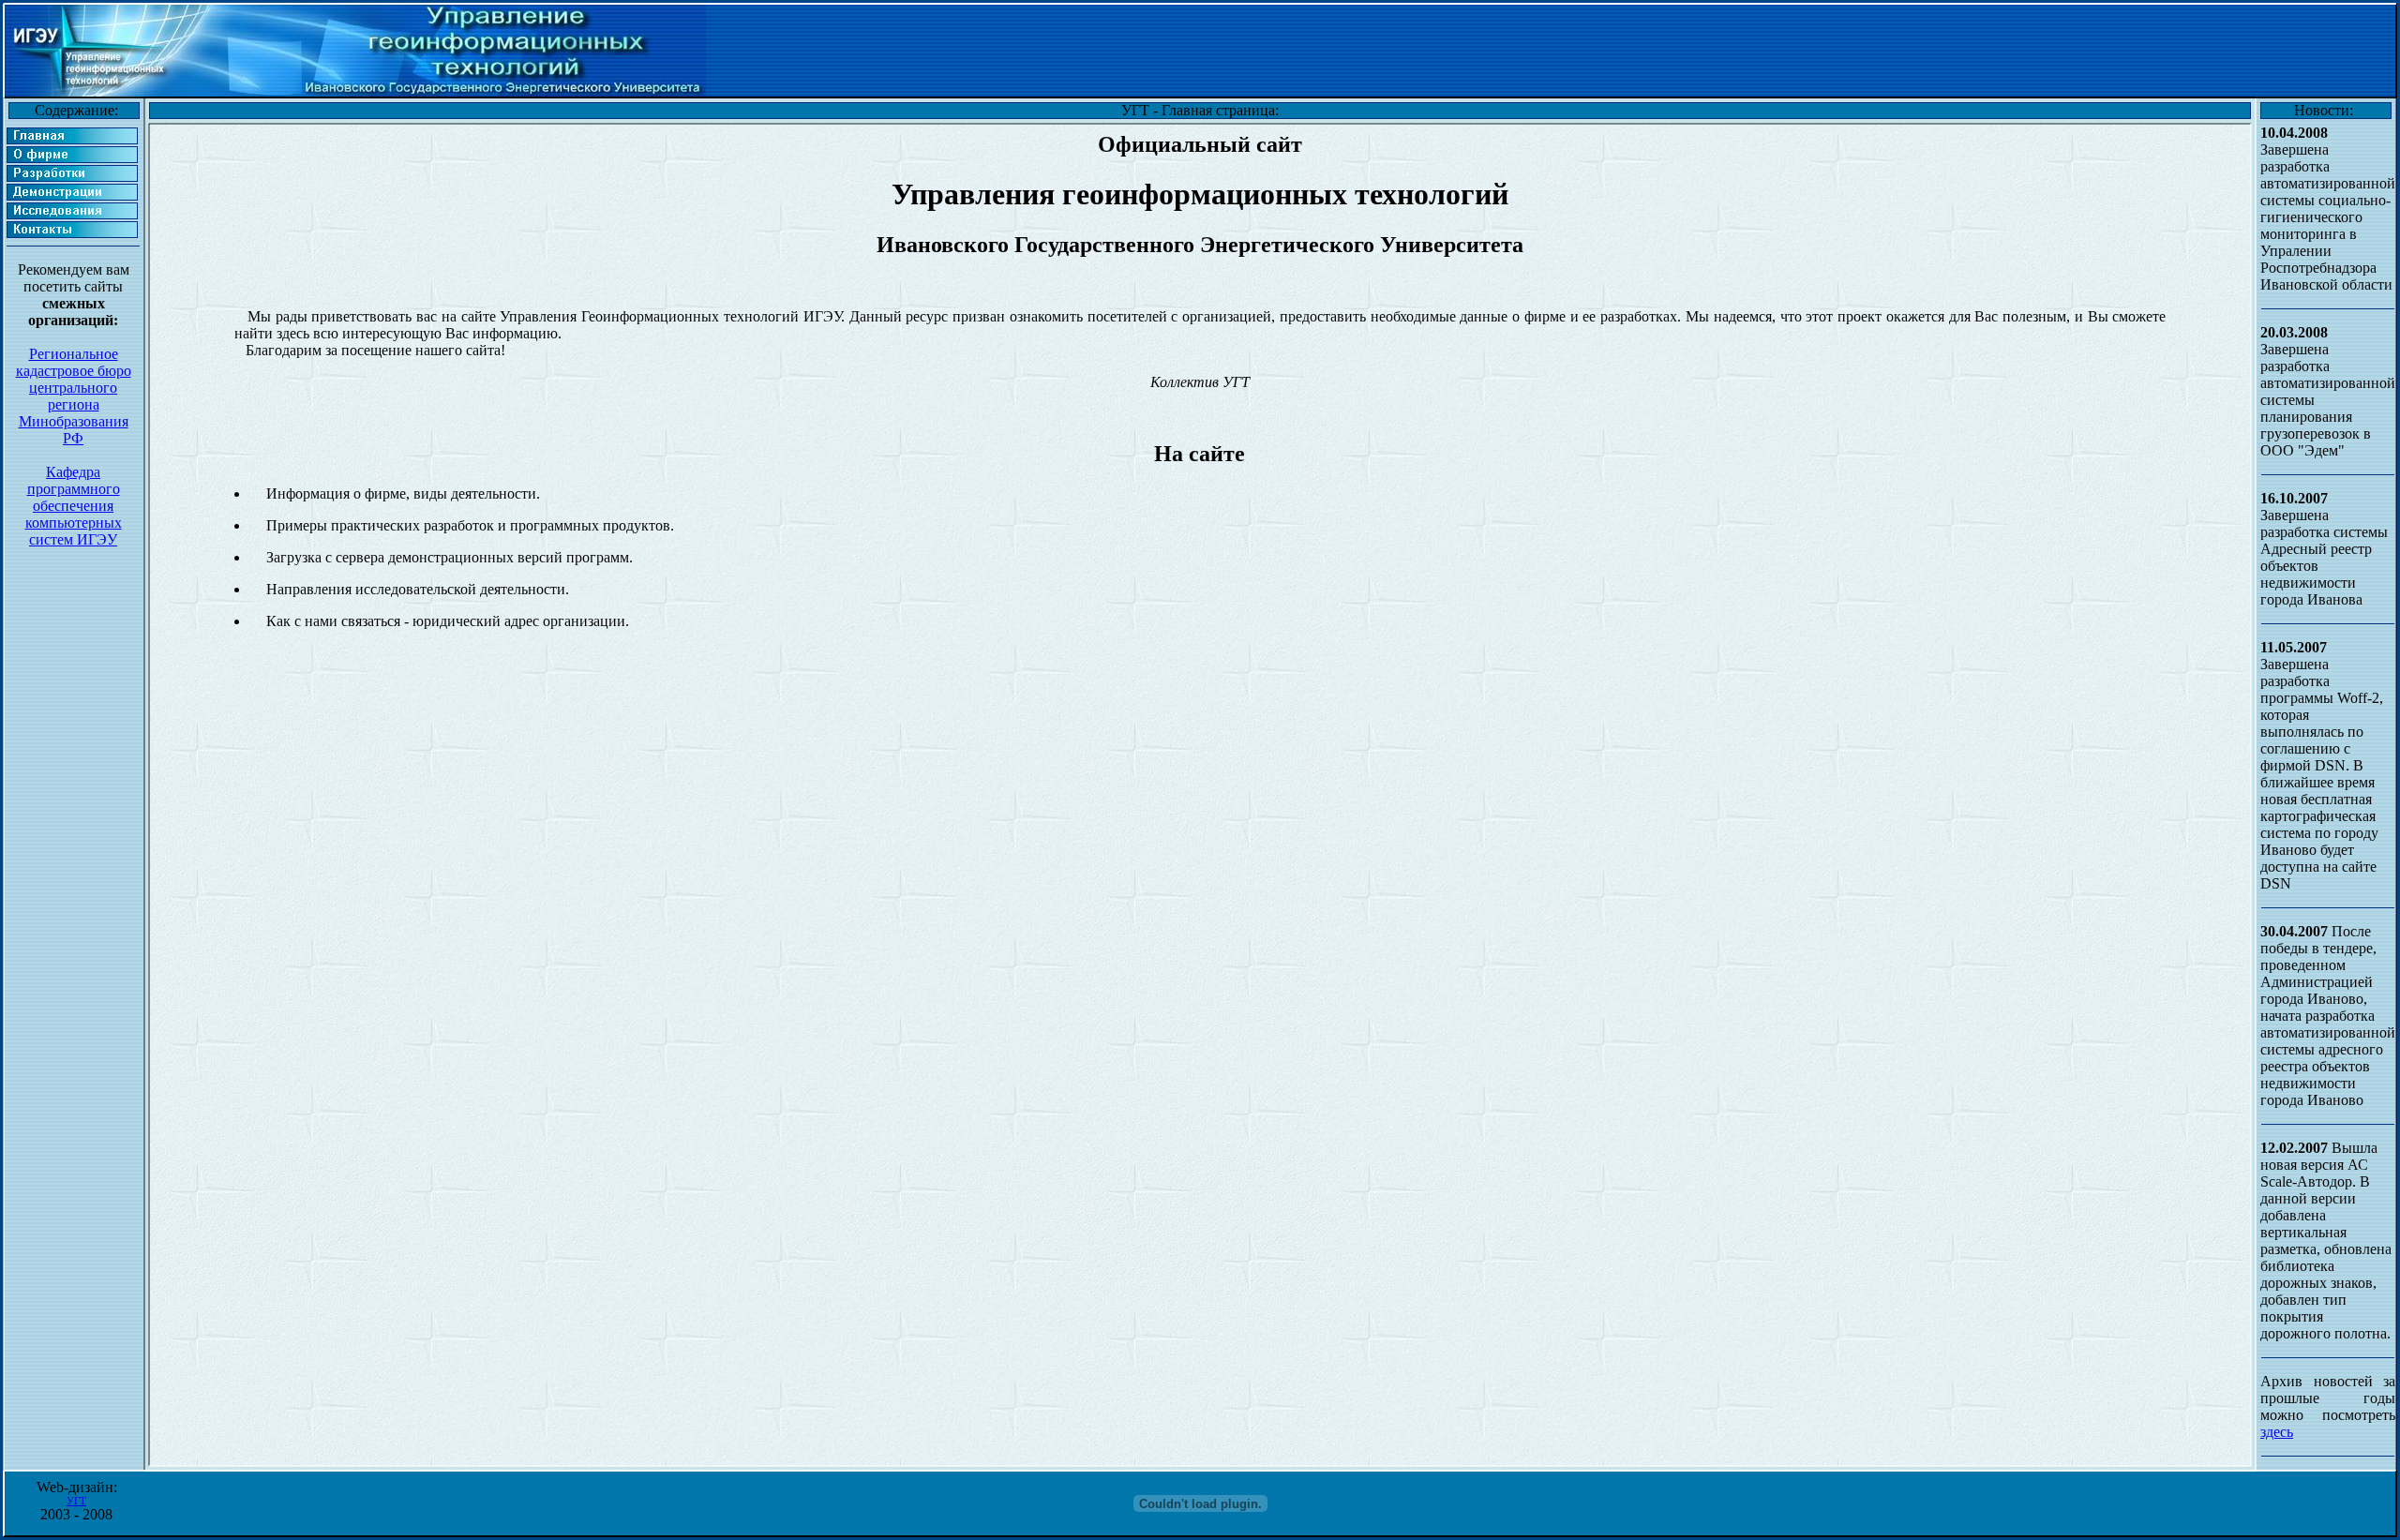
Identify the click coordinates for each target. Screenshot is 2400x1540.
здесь (2277, 1432)
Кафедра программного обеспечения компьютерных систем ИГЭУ (74, 506)
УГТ (76, 1501)
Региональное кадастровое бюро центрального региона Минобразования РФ (74, 396)
